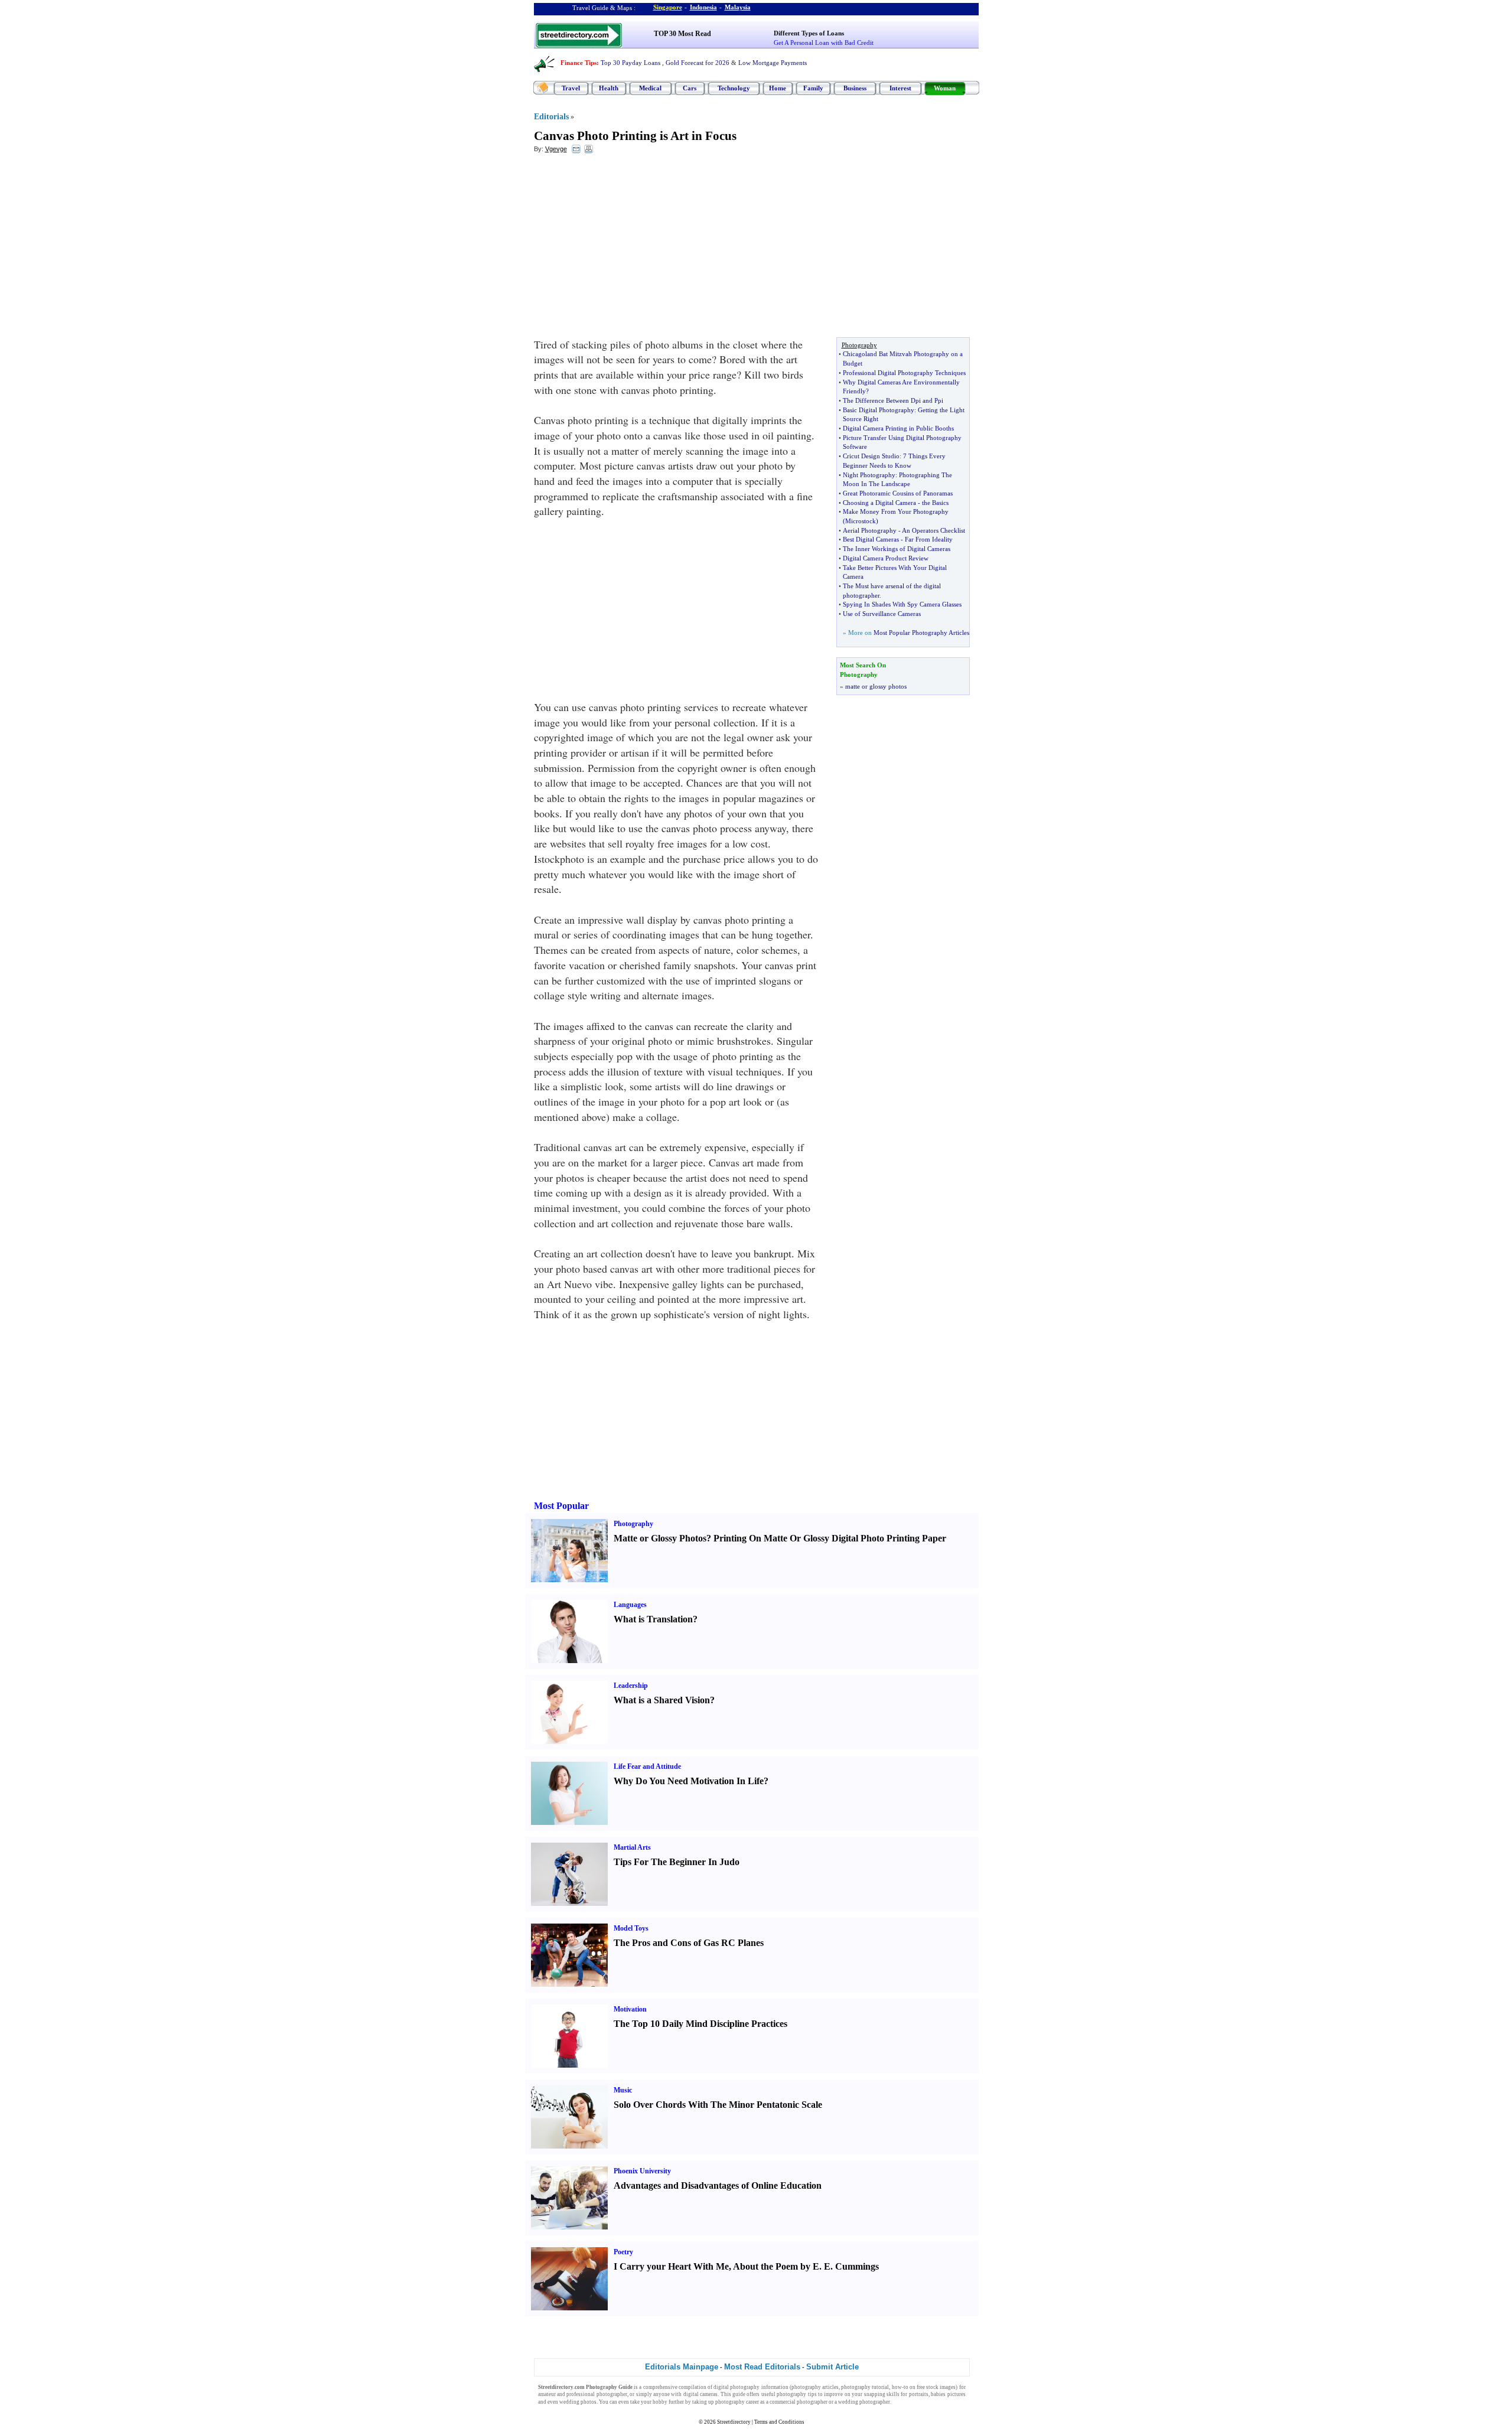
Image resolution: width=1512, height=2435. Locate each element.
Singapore (668, 7)
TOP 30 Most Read (682, 34)
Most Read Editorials (762, 2367)
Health (609, 88)
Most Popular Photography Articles (921, 633)
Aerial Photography (870, 530)
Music (623, 2090)
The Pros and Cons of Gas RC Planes (689, 1943)
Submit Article (832, 2367)
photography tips (796, 2394)
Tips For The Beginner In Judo (677, 1862)
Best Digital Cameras (871, 539)
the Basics (935, 503)
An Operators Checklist (933, 530)
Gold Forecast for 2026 (698, 63)
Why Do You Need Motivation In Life (689, 1781)
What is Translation (653, 1619)
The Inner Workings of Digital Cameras (897, 549)
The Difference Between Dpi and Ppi (893, 400)
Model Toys (631, 1928)
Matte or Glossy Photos (660, 1538)
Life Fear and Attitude (647, 1766)
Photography (633, 1524)
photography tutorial (865, 2387)
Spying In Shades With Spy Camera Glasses (902, 604)
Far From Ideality (929, 539)
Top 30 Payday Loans (630, 63)
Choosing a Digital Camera (879, 503)
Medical (650, 88)
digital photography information (751, 2387)
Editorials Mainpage (682, 2367)
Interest (900, 88)
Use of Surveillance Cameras (882, 614)
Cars (690, 88)
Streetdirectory (734, 2422)
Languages (630, 1605)
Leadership (631, 1686)
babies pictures (948, 2394)
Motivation (630, 2009)
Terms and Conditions (779, 2422)
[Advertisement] (630, 249)
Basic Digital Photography (879, 410)
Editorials (551, 117)
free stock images (936, 2387)
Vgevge (556, 149)
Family (813, 88)
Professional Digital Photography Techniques (904, 373)
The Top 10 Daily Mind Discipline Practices (700, 2024)
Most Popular (561, 1506)
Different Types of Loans (809, 33)
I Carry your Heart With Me (671, 2266)
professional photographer (597, 2394)
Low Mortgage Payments (773, 63)
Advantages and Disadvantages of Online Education (718, 2185)
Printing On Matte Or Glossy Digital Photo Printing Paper (830, 1538)
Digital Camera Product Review (886, 558)
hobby (660, 2402)
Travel (571, 88)
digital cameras (700, 2394)
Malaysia (738, 7)
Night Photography (869, 475)
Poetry (623, 2252)
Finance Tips (579, 63)
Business (855, 88)
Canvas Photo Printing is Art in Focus (635, 136)
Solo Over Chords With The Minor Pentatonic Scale (718, 2105)
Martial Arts (632, 1847)
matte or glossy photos (876, 686)
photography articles (815, 2387)
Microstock (861, 521)
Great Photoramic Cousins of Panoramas (898, 493)
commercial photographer (799, 2402)
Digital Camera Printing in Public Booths (898, 428)
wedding (569, 2402)
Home (778, 88)
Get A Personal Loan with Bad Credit (824, 43)
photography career (737, 2402)
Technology (734, 88)
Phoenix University (642, 2171)
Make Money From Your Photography (896, 511)
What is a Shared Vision (662, 1700)
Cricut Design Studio (871, 456)
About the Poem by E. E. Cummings (806, 2266)
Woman (945, 88)
